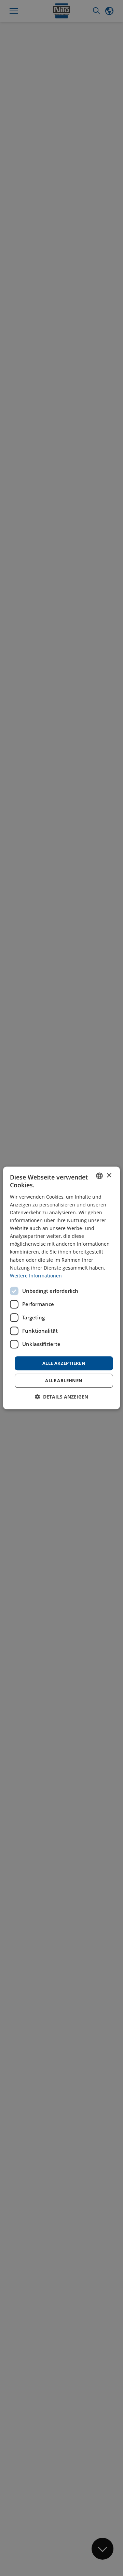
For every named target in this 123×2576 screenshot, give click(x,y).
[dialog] (61, 1288)
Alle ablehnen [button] (64, 1381)
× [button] (109, 1176)
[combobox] (99, 1176)
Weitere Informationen (36, 1276)
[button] (61, 1397)
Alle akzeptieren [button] (64, 1363)
